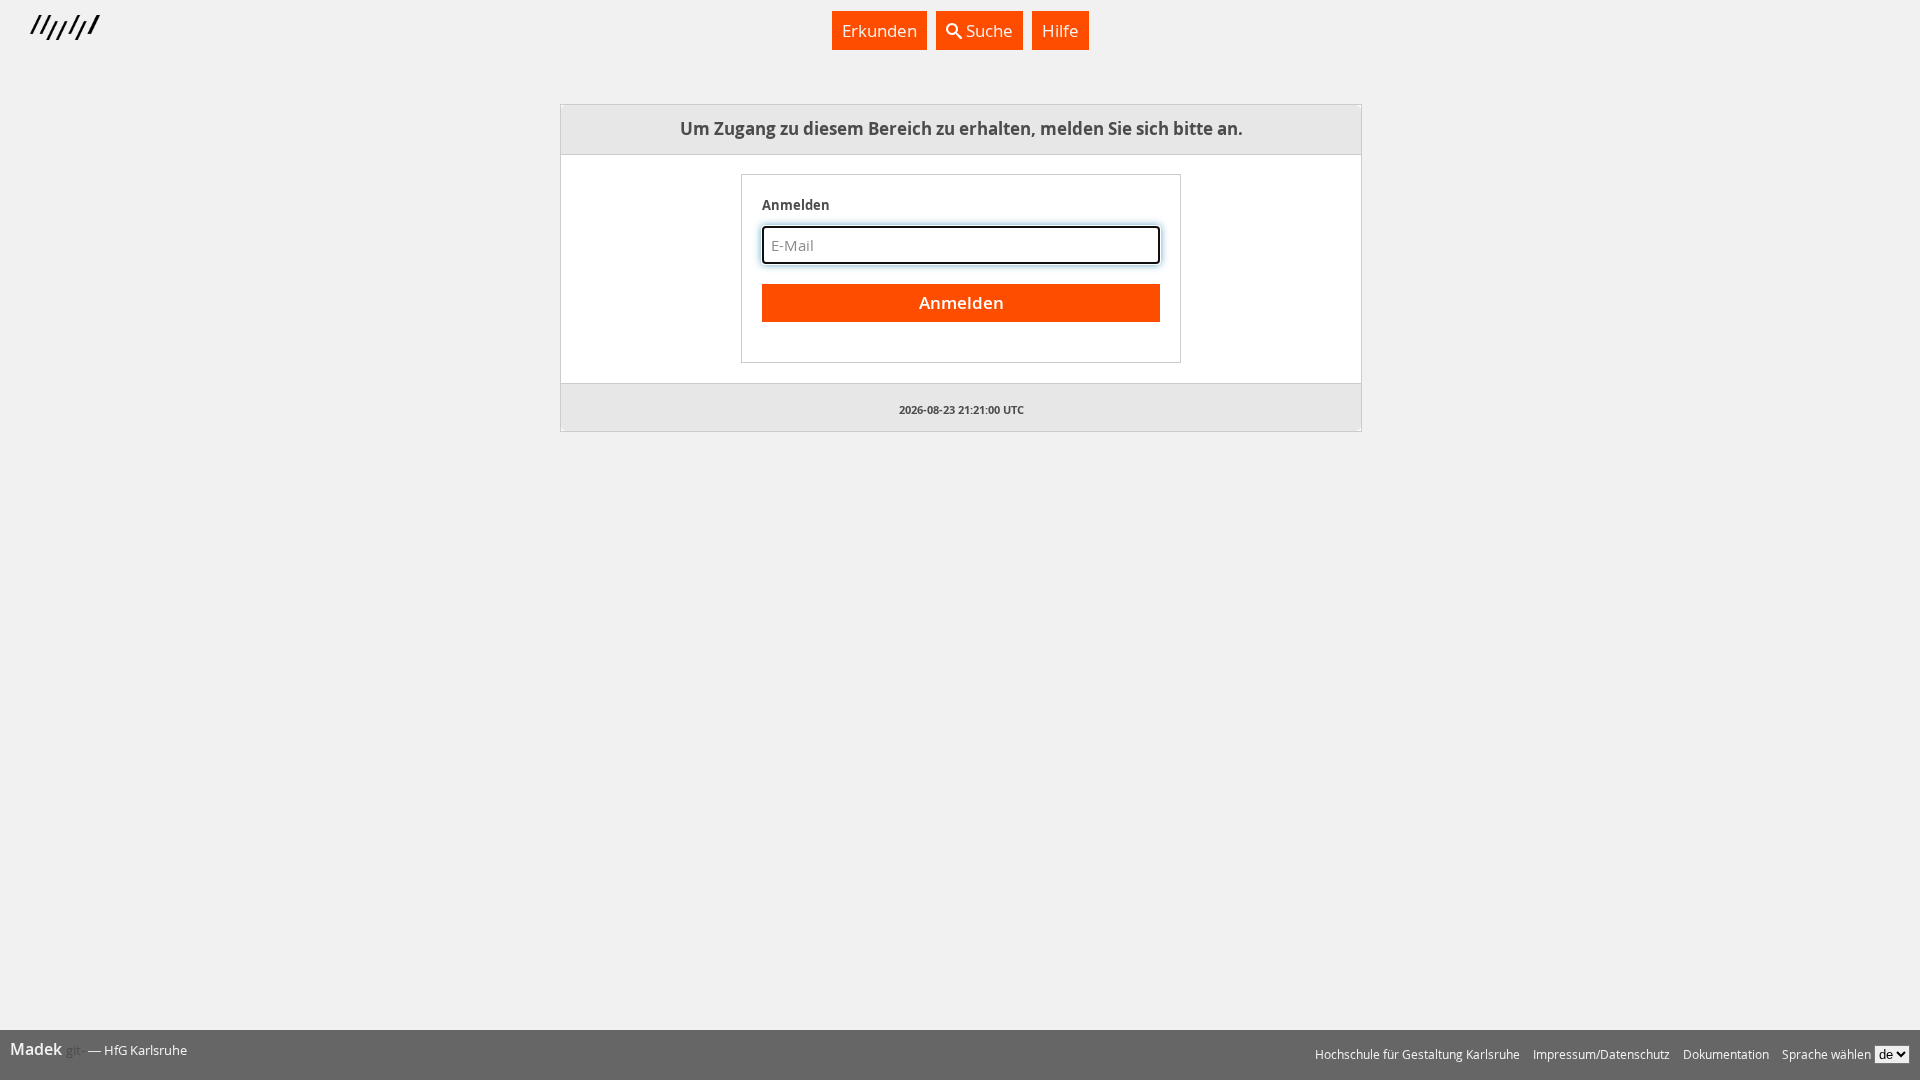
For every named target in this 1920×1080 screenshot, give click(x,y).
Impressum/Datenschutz (1601, 1054)
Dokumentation (1726, 1054)
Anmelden (796, 205)
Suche (987, 30)
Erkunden (879, 30)
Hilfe (1060, 30)
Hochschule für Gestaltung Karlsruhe (1417, 1054)
